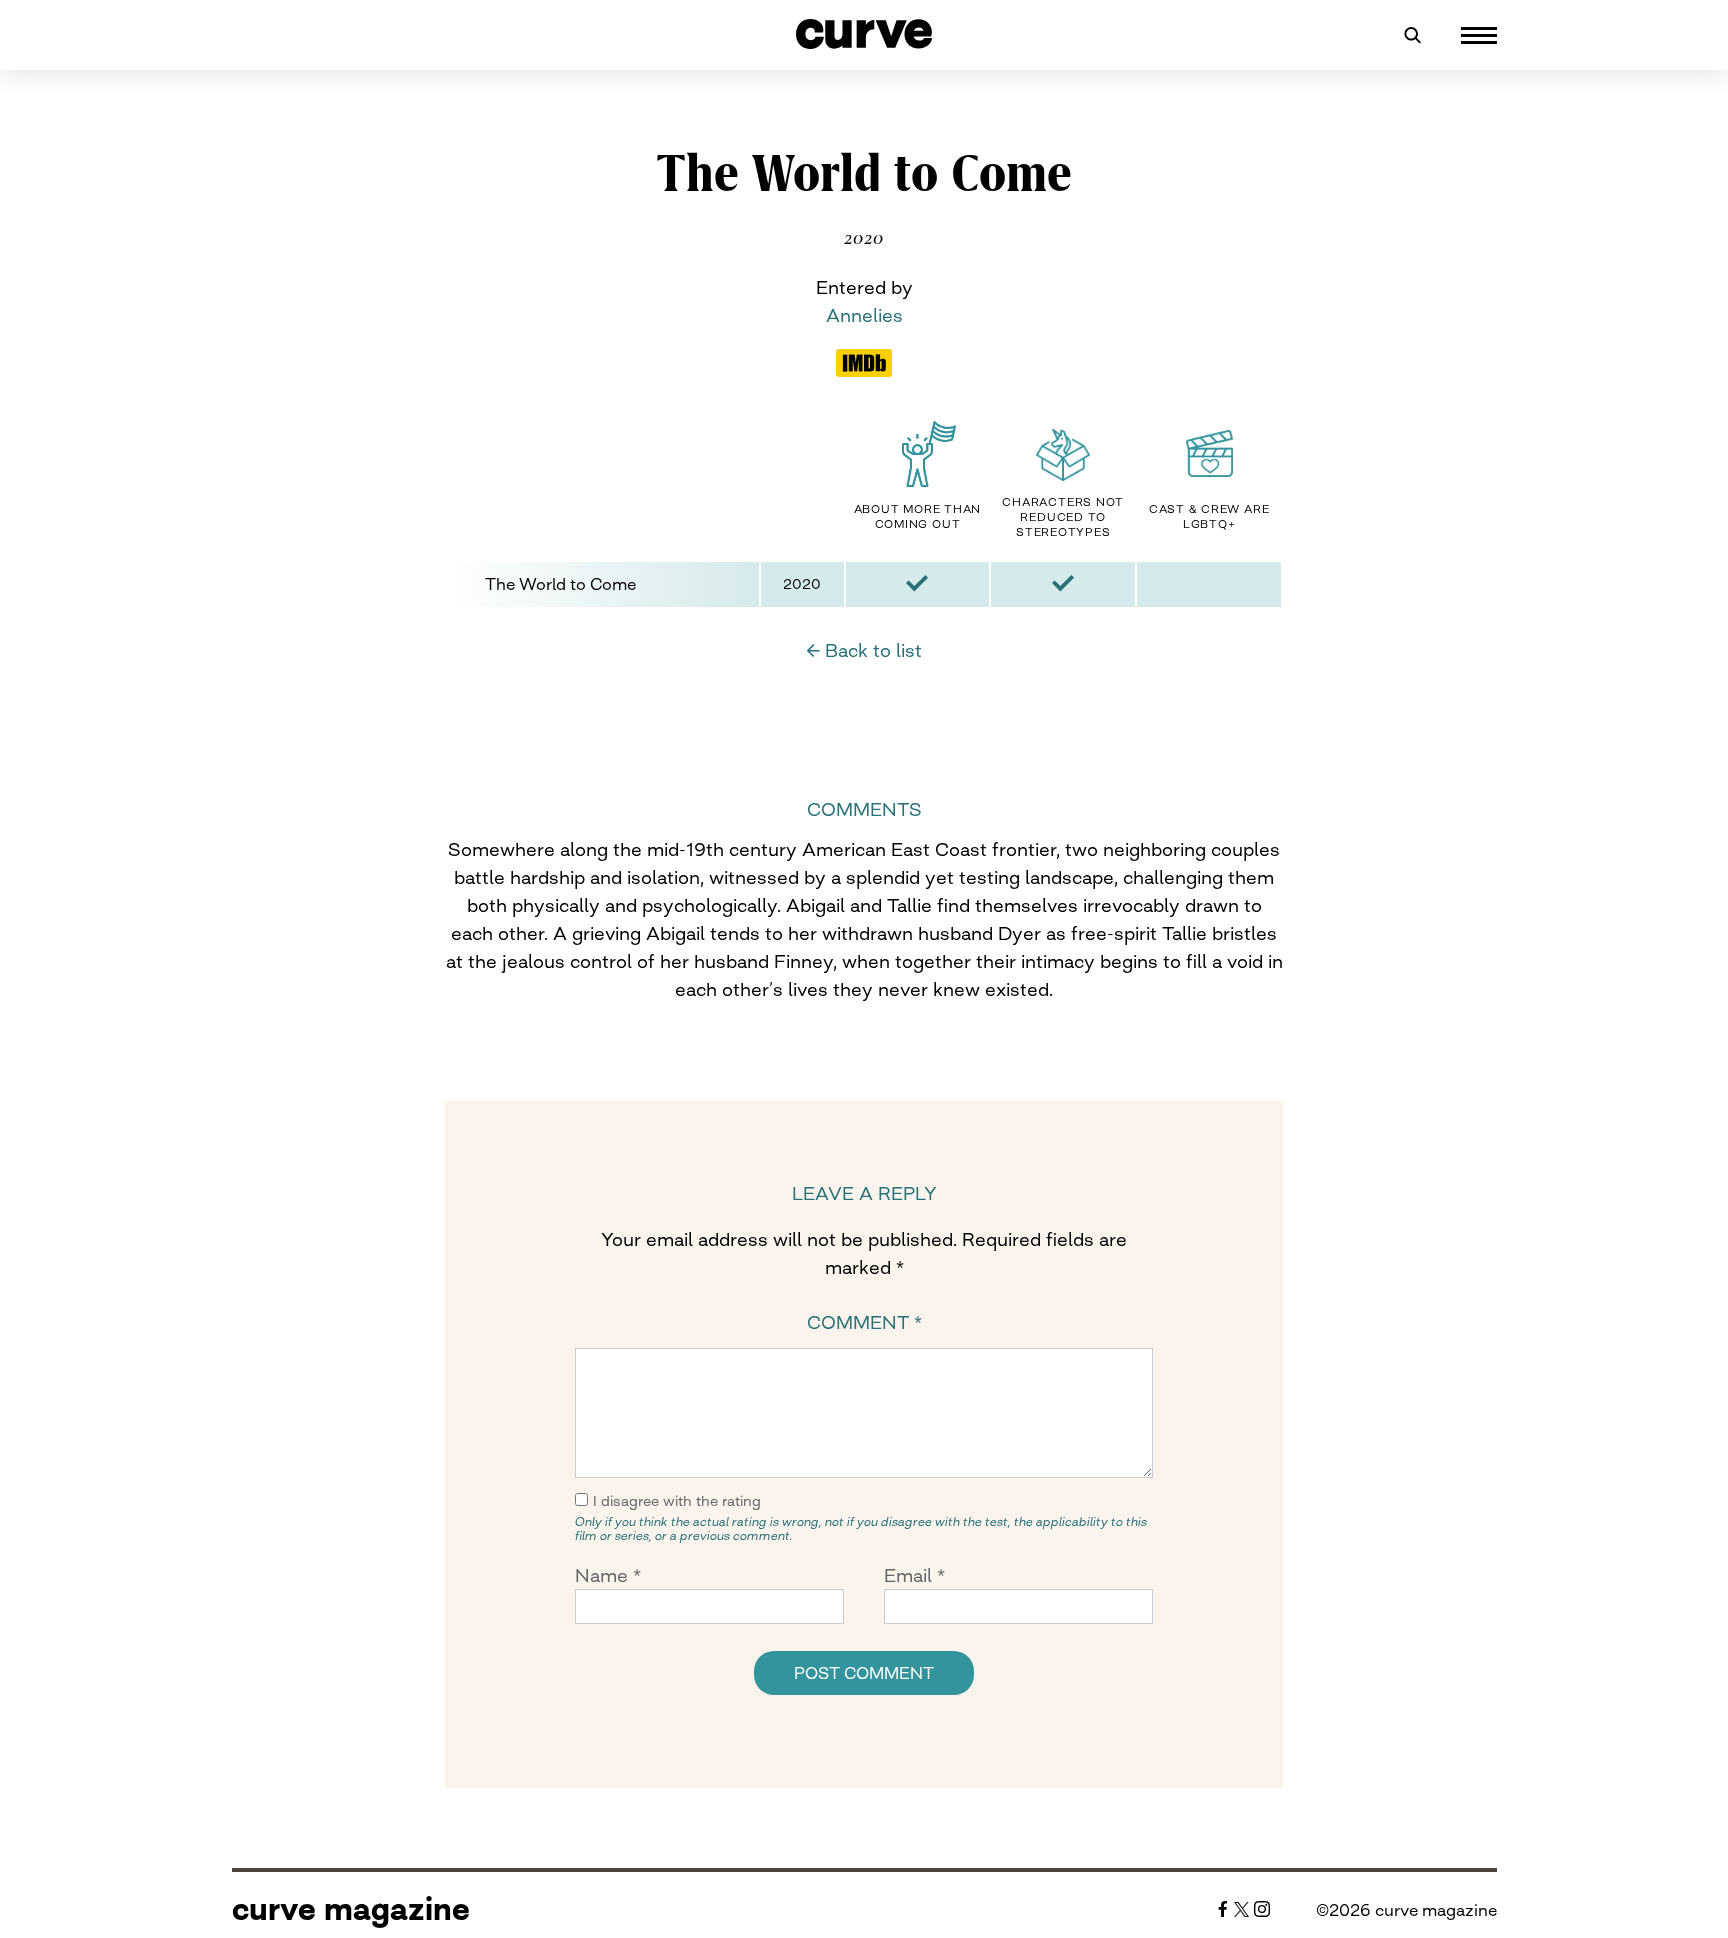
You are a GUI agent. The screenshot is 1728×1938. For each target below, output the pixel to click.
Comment (864, 1322)
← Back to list (864, 650)
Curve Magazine (351, 1909)
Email (914, 1575)
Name (608, 1575)
